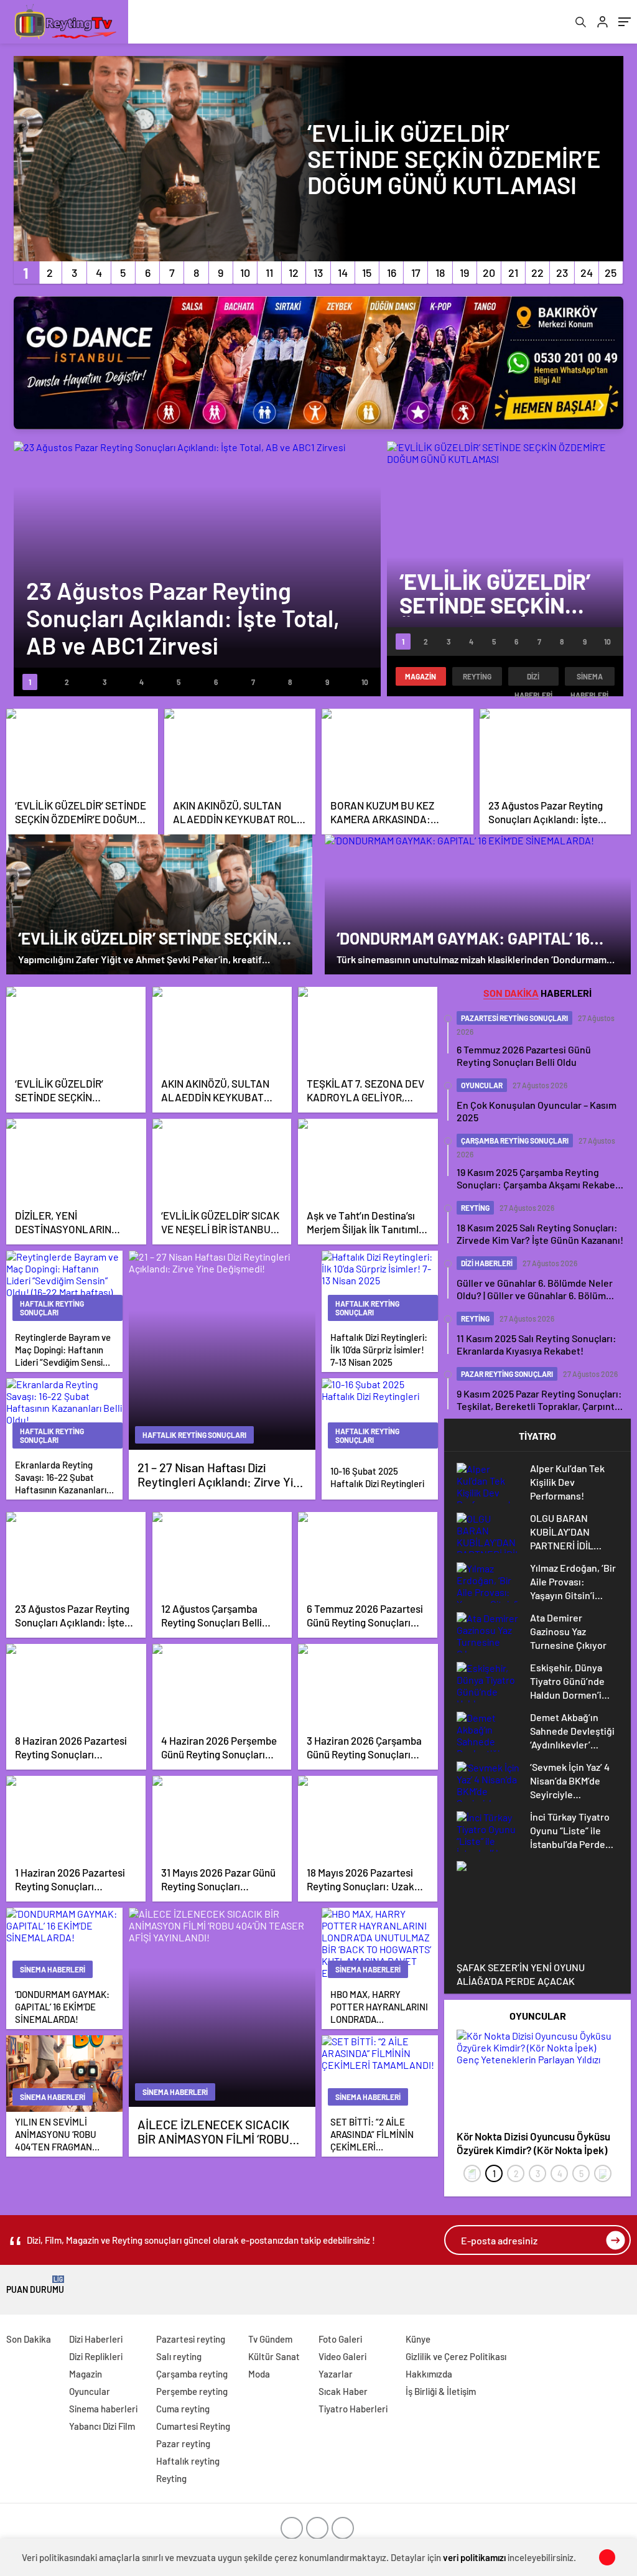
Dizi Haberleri (533, 679)
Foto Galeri (340, 2339)
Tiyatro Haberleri (353, 2409)
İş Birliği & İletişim (441, 2391)
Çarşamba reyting (192, 2374)
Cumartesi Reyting (193, 2426)
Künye (418, 2339)
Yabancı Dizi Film (102, 2426)
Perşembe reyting (192, 2391)
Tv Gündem (270, 2339)
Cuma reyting (183, 2409)
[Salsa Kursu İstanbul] (318, 363)
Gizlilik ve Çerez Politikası (456, 2356)
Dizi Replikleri (96, 2356)
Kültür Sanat (274, 2356)
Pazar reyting (183, 2443)
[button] (26, 273)
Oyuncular (90, 2391)
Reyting (477, 676)
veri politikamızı (474, 2557)
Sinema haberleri (589, 679)
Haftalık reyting (188, 2461)
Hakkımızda (429, 2374)
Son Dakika (29, 2339)
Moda (259, 2374)
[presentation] (472, 2173)
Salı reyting (179, 2356)
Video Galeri (342, 2356)
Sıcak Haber (343, 2391)
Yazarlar (336, 2374)
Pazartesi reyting (191, 2339)
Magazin (421, 676)
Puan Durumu (35, 2285)
